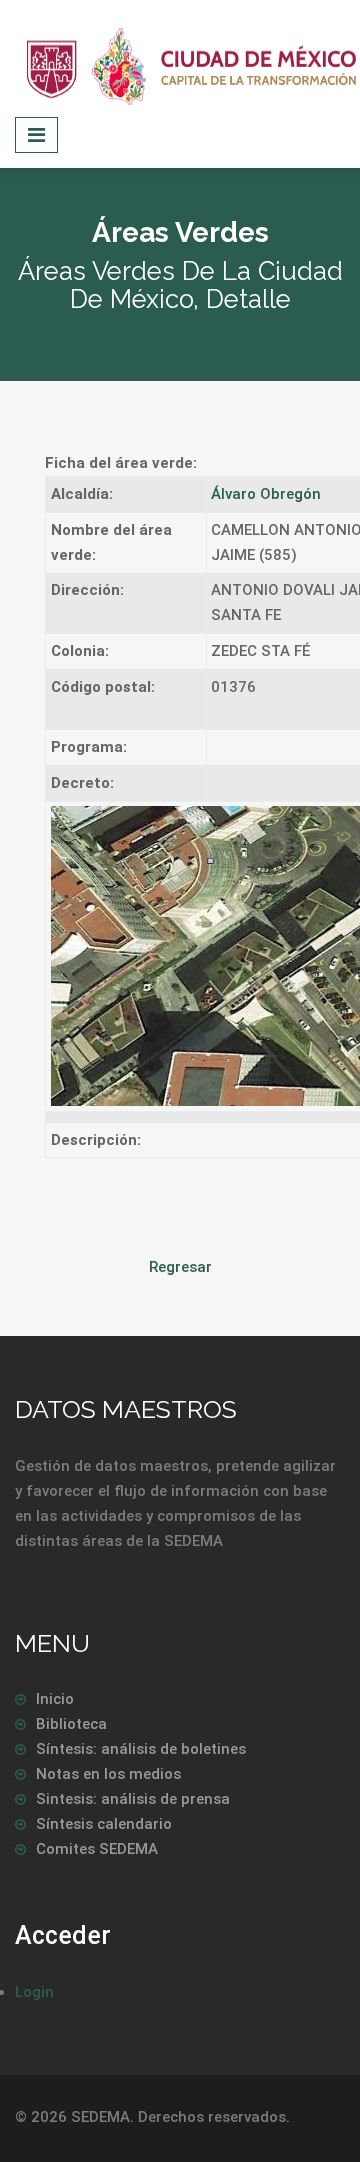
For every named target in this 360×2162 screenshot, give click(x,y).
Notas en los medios (108, 1774)
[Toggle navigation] (36, 135)
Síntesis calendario (104, 1824)
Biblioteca (71, 1724)
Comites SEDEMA (97, 1849)
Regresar (180, 1267)
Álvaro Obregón (266, 494)
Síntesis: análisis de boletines (141, 1749)
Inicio (55, 1699)
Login (34, 1992)
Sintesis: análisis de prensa (133, 1799)
